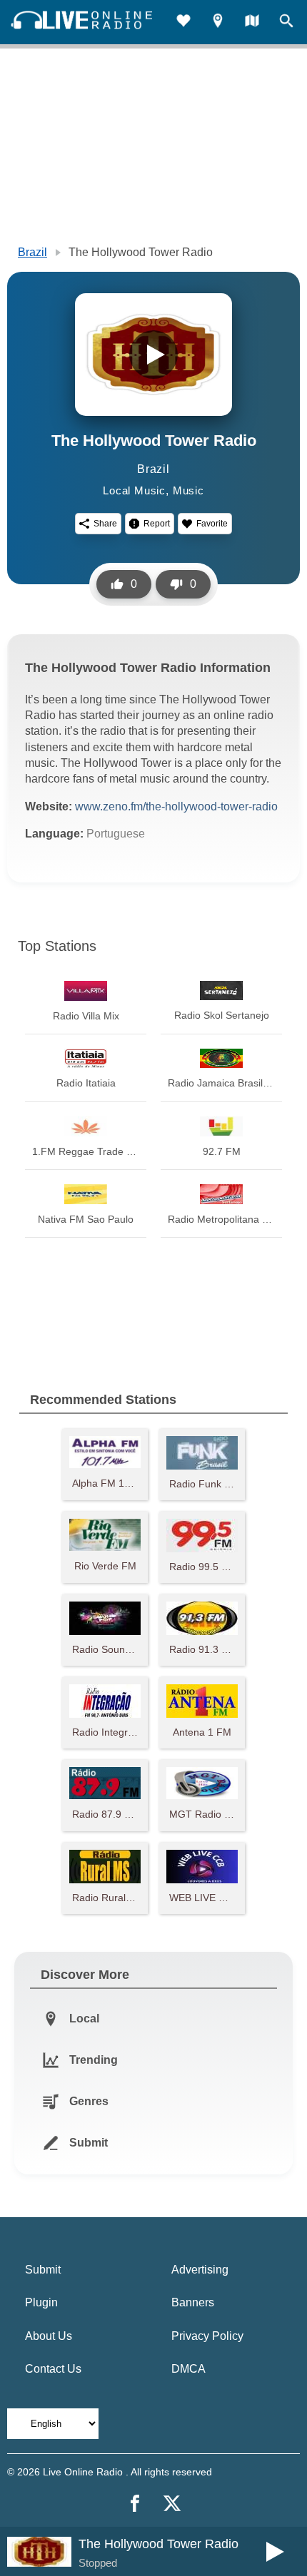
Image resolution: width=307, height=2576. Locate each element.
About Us (49, 2336)
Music (188, 490)
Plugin (41, 2302)
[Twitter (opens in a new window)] (172, 2503)
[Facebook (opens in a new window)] (135, 2503)
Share (105, 524)
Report (157, 524)
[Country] (252, 22)
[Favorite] (183, 22)
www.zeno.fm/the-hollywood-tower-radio (176, 806)
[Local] (218, 22)
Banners (193, 2302)
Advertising (200, 2270)
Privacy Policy (207, 2336)
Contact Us (53, 2369)
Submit (43, 2270)
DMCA (188, 2369)
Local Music (134, 490)
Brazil (32, 252)
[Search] (286, 22)
